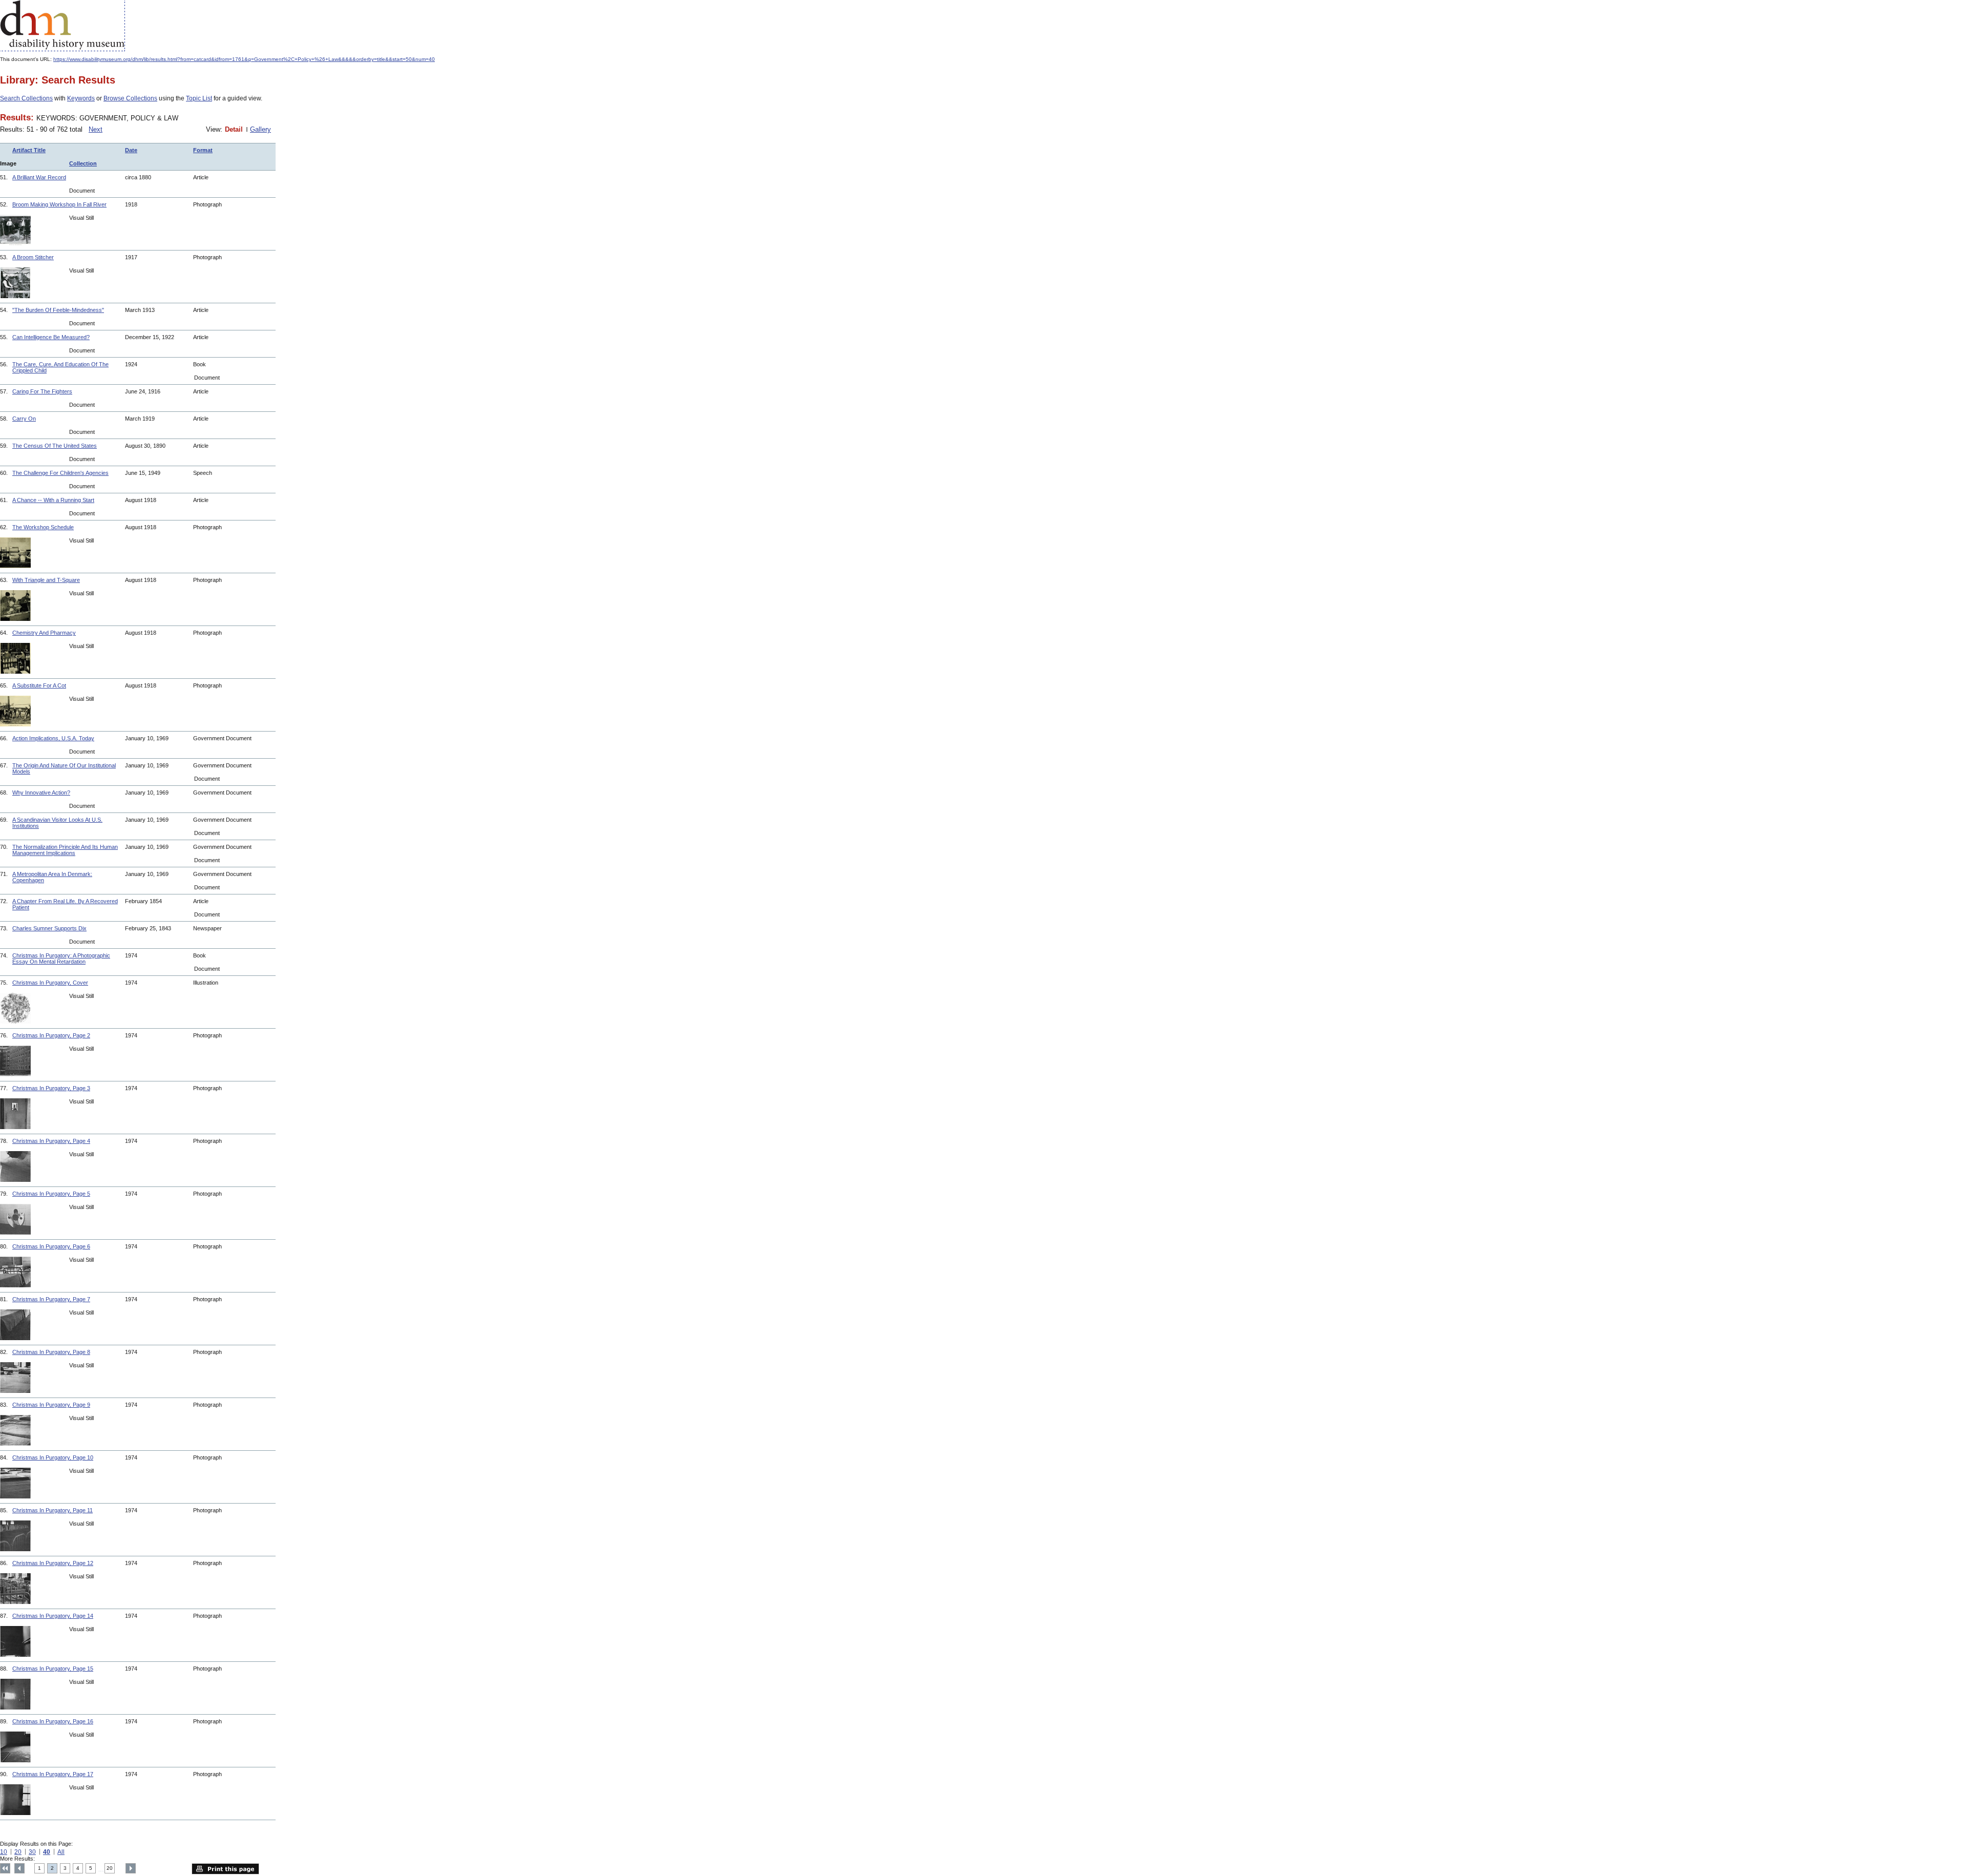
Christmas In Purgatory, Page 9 (51, 1405)
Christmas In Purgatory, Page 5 (51, 1194)
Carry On (24, 419)
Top (5, 1868)
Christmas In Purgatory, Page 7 (51, 1299)
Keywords (81, 98)
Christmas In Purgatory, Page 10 (53, 1457)
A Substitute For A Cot (39, 685)
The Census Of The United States (55, 446)
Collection (83, 163)
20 (18, 1852)
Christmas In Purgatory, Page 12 (53, 1563)
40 (47, 1852)
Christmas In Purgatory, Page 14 (53, 1616)
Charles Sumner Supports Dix (49, 928)
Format (203, 150)
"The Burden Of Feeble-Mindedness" (58, 310)
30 (32, 1852)
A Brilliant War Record (39, 177)
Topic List (199, 98)
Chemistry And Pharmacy (44, 633)
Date (131, 150)
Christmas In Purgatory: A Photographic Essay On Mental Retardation (61, 958)
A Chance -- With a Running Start (53, 500)
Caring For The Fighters (42, 391)
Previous (19, 1868)
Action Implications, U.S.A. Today (53, 738)
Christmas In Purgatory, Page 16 (53, 1721)
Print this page (225, 1869)
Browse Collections (130, 98)
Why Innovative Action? (41, 793)
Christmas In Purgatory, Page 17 (53, 1774)
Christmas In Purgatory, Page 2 (51, 1035)
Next (96, 129)
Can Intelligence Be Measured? (51, 337)
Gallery (260, 129)
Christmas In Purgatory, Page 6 (51, 1246)
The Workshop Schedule (43, 527)
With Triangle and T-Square (46, 580)
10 (4, 1852)
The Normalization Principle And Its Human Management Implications (65, 850)
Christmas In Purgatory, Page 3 (51, 1088)
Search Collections (26, 98)
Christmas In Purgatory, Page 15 (53, 1669)
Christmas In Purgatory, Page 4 (51, 1141)
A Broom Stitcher (33, 257)
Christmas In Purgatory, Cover (50, 983)
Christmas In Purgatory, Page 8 (51, 1352)
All (61, 1852)
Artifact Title (29, 150)
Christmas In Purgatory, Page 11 (53, 1510)
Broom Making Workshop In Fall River (59, 204)
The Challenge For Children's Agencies (60, 473)
